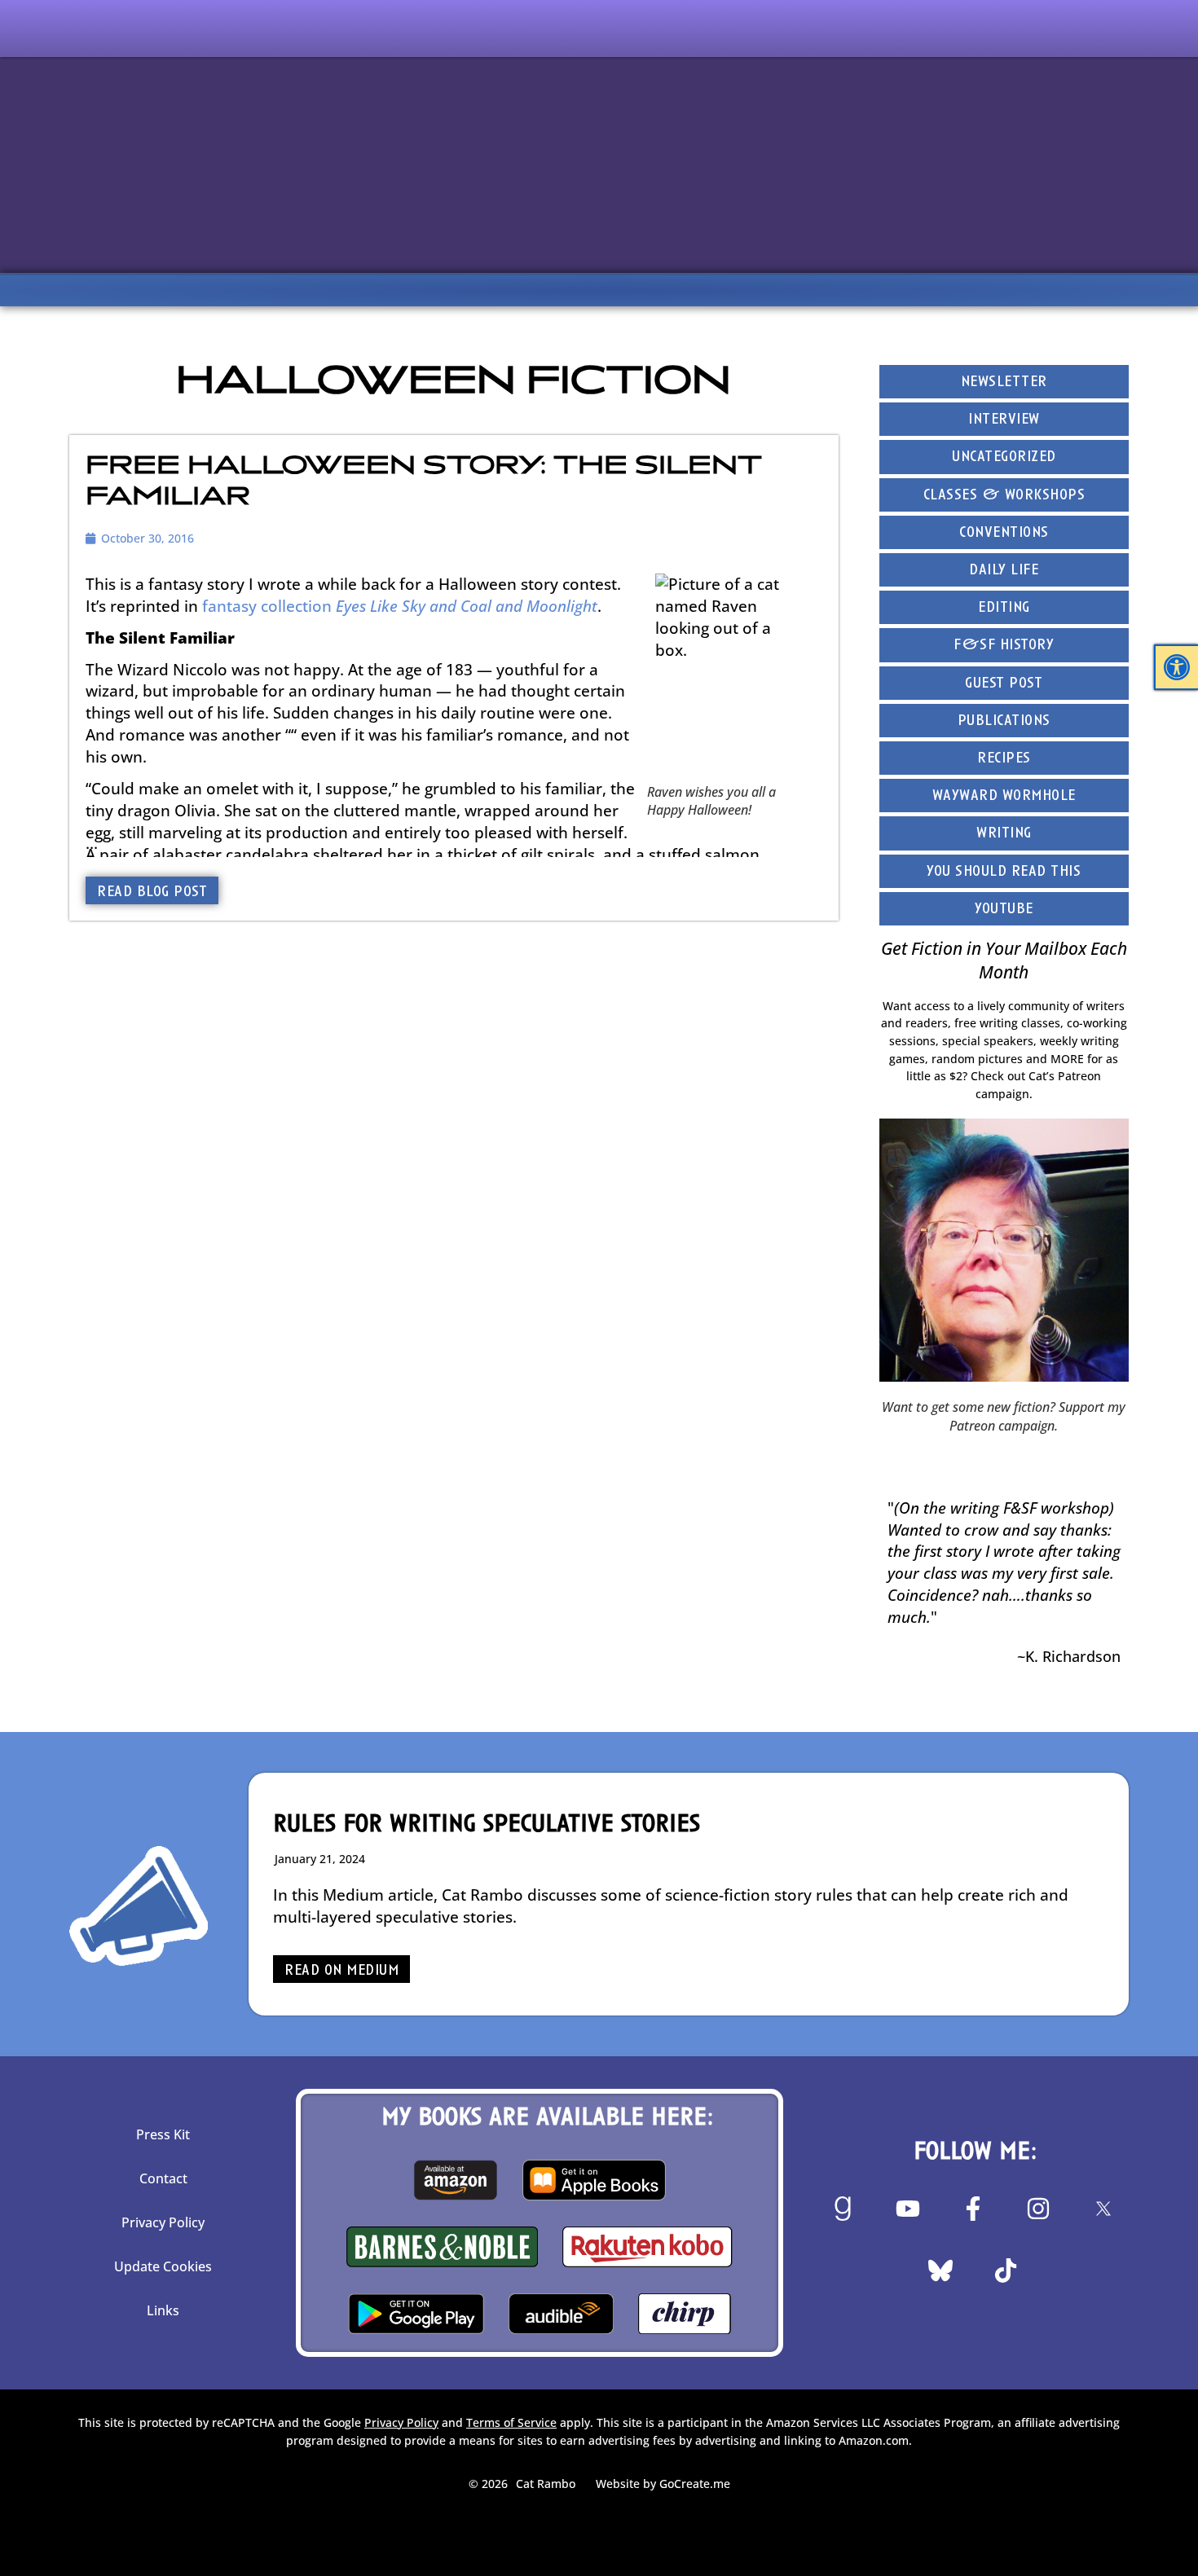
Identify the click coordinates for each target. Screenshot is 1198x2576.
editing (1004, 608)
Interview (1004, 420)
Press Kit (163, 2134)
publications (1004, 721)
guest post (1004, 684)
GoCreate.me (695, 2484)
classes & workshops (1004, 496)
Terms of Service (511, 2422)
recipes (1004, 759)
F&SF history (1004, 646)
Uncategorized (1004, 457)
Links (163, 2310)
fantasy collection (400, 606)
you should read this (1004, 872)
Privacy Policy (163, 2222)
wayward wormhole (1004, 796)
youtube (1004, 910)
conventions (1004, 533)
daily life (1004, 571)
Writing (1004, 834)
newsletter (1004, 382)
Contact (163, 2178)
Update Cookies (163, 2266)
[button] (1177, 667)
